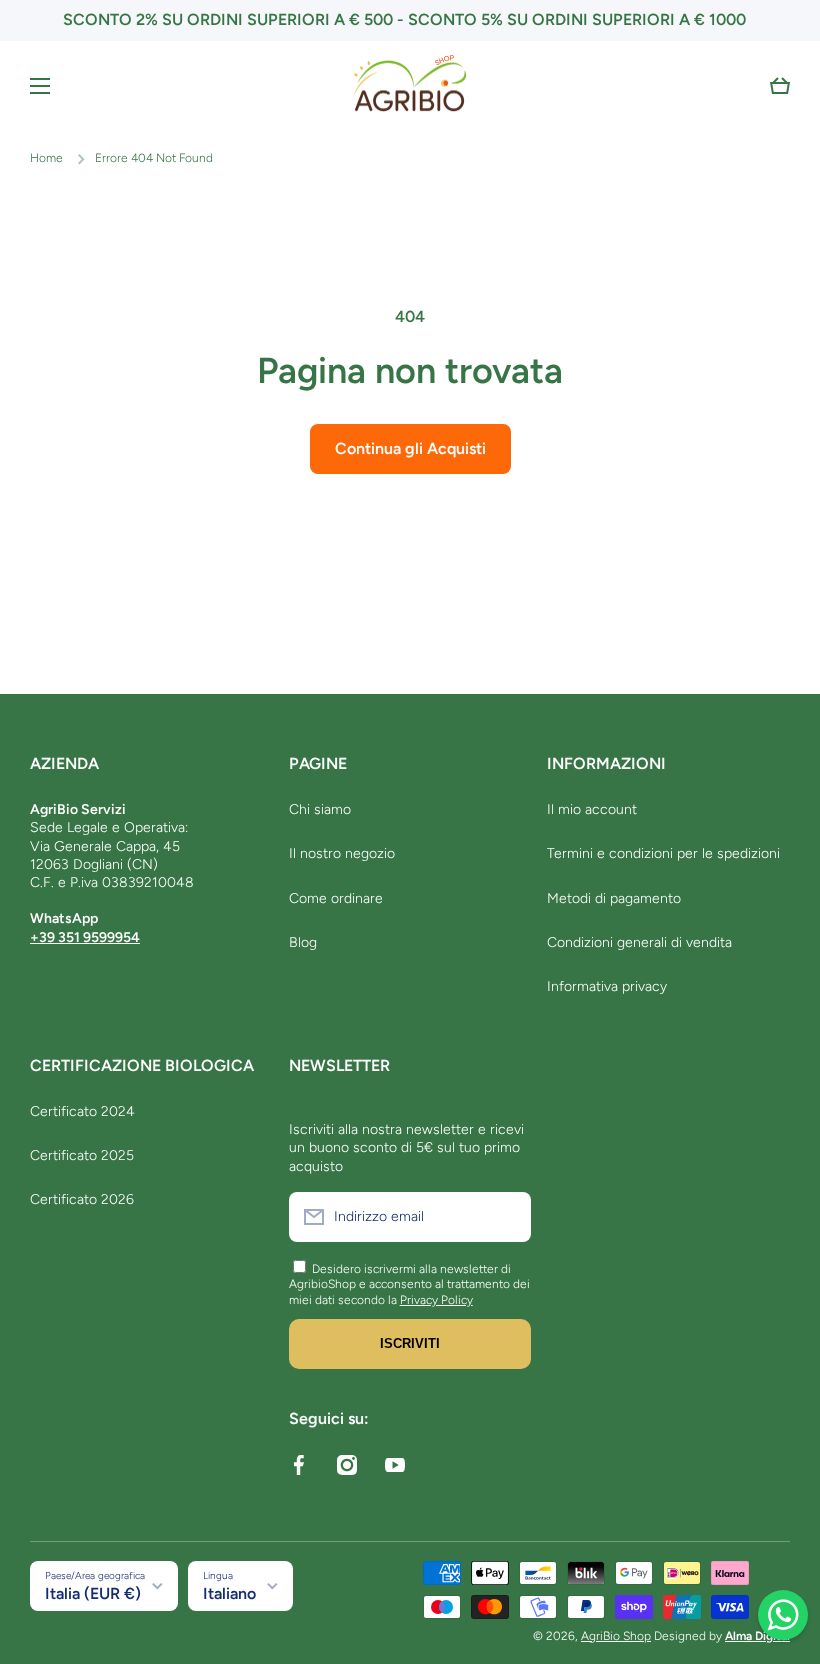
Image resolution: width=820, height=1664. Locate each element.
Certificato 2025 (82, 1155)
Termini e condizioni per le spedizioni (663, 853)
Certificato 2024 (82, 1111)
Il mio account (592, 809)
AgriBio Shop (616, 1636)
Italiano (229, 1593)
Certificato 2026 (82, 1199)
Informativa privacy (607, 986)
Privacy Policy (436, 1300)
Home (46, 158)
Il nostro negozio (342, 853)
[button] (780, 86)
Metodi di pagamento (614, 898)
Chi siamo (320, 809)
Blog (303, 942)
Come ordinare (336, 898)
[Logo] (410, 86)
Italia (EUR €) (93, 1593)
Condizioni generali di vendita (639, 942)
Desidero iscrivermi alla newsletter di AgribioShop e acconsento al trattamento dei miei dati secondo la (409, 1284)
